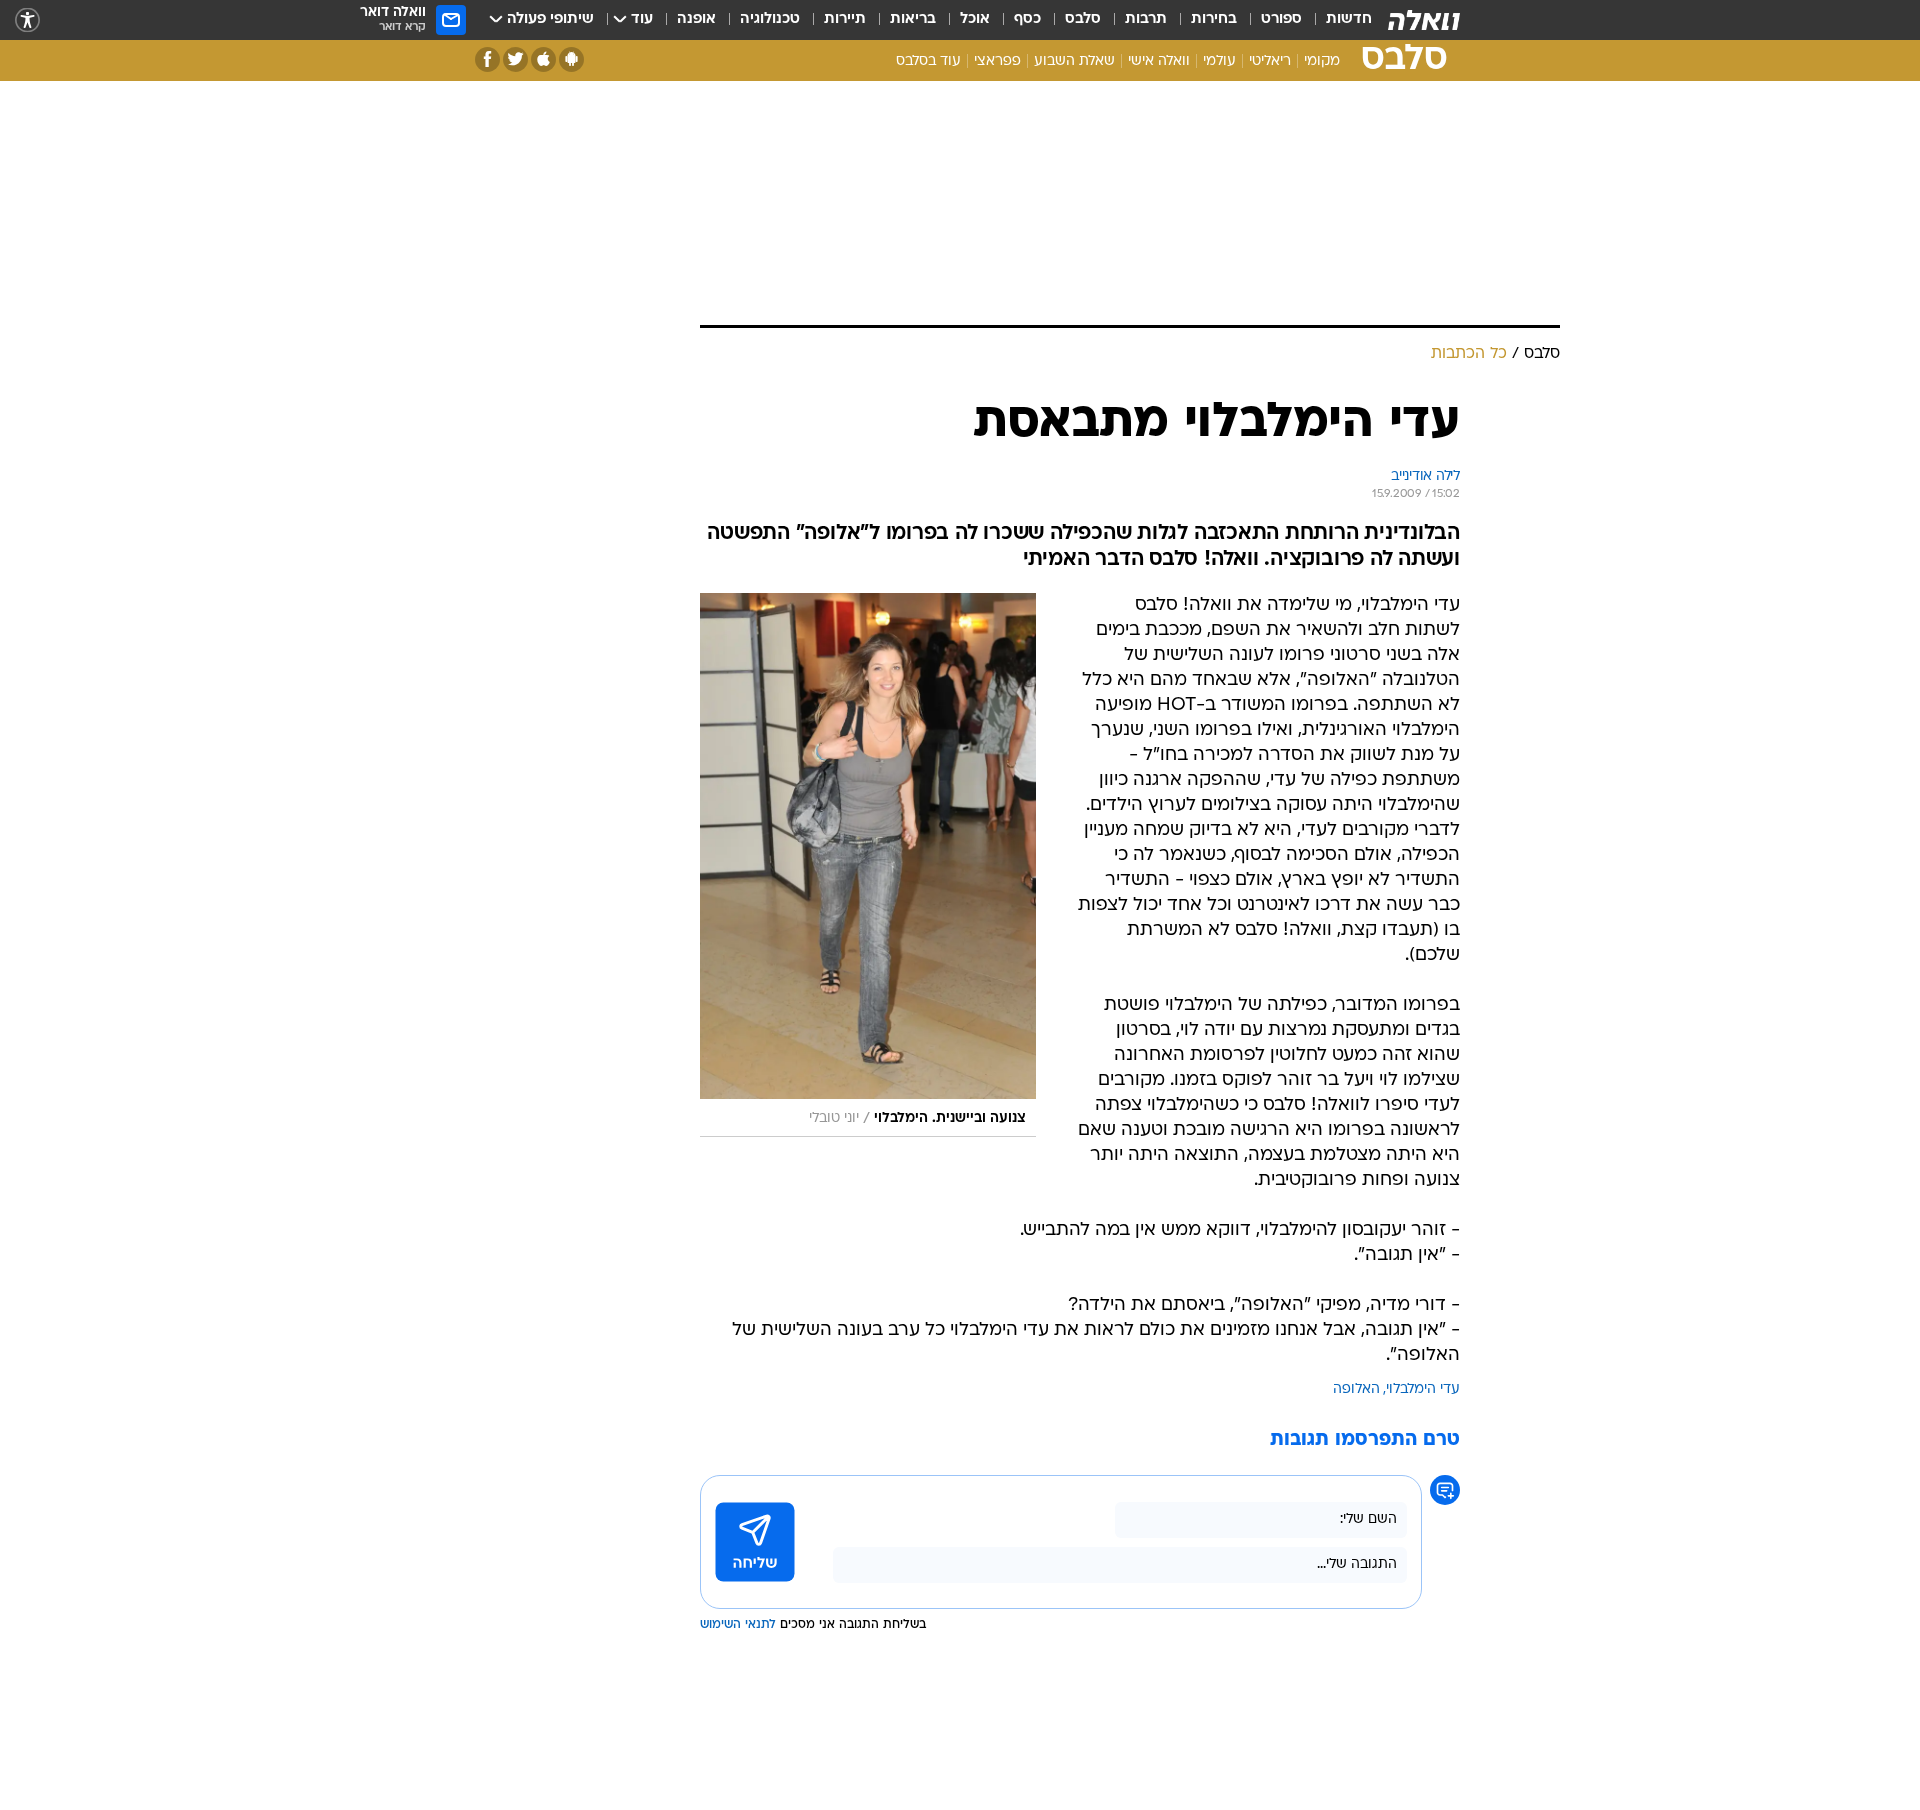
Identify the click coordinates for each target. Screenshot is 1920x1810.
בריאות (913, 19)
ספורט (1281, 19)
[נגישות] (27, 20)
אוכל (975, 19)
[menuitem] (1337, 20)
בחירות (1214, 19)
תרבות (1146, 19)
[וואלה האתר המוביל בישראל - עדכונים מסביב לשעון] (1424, 20)
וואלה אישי (1159, 61)
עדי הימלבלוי (1423, 1389)
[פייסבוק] (487, 59)
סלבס (1083, 19)
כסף (1027, 19)
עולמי (1219, 61)
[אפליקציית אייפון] (543, 59)
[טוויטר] (515, 59)
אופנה (696, 19)
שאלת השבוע (1074, 61)
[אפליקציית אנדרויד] (571, 59)
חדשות (1349, 19)
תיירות (845, 19)
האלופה (1356, 1389)
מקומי (1322, 61)
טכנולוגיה (770, 19)
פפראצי (997, 61)
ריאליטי (1270, 61)
